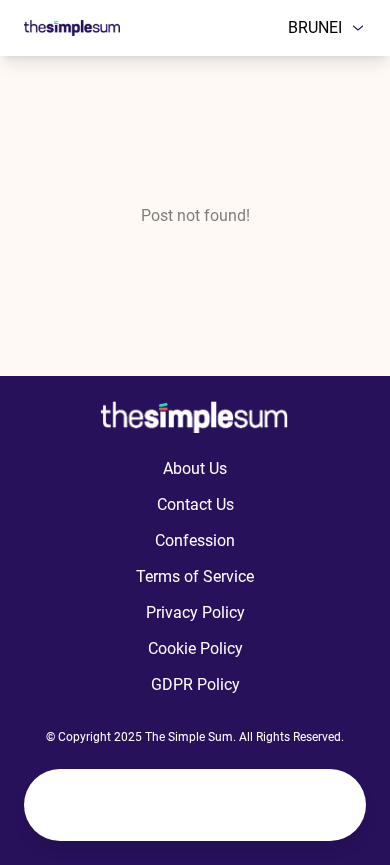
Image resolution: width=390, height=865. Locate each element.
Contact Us (195, 504)
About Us (195, 468)
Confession (195, 540)
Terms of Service (195, 576)
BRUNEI (315, 27)
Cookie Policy (195, 648)
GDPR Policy (195, 684)
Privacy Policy (195, 612)
